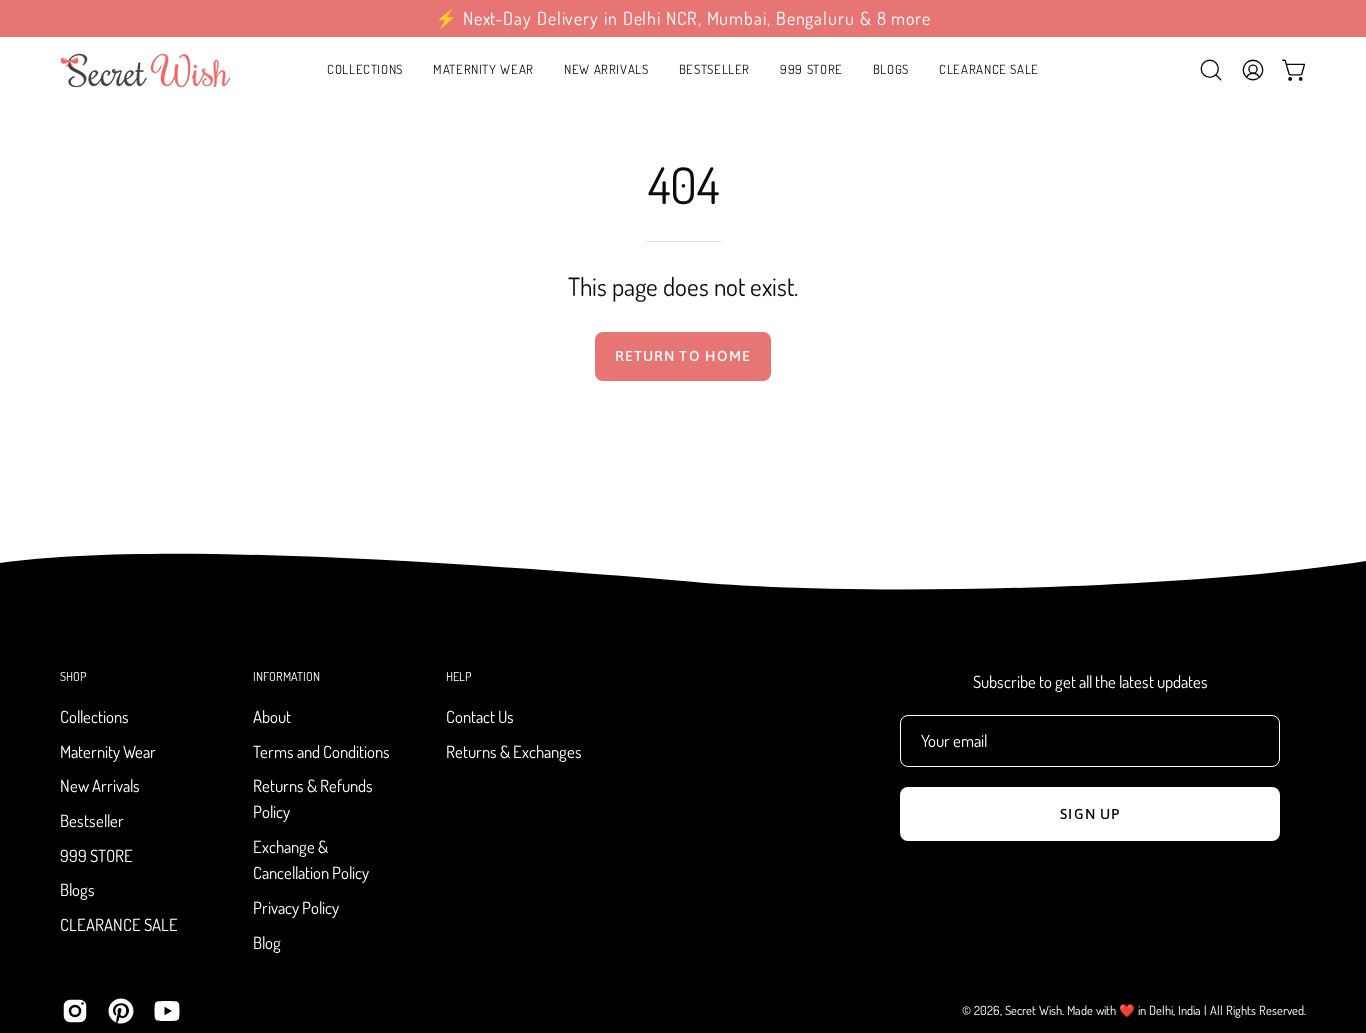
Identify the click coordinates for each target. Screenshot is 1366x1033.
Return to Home (683, 356)
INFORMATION (286, 676)
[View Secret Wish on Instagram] (75, 1011)
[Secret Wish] (145, 70)
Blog (267, 942)
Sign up (1090, 814)
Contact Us (480, 716)
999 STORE (96, 855)
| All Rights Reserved (1254, 1010)
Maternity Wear (108, 751)
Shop (73, 676)
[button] (483, 70)
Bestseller (92, 820)
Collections (94, 716)
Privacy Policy (296, 907)
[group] (683, 18)
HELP (458, 676)
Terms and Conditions (321, 751)
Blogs (77, 890)
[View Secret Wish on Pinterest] (121, 1011)
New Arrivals (100, 786)
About (272, 716)
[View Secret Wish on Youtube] (167, 1011)
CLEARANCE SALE (119, 924)
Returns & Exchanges (514, 751)
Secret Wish (1033, 1010)
